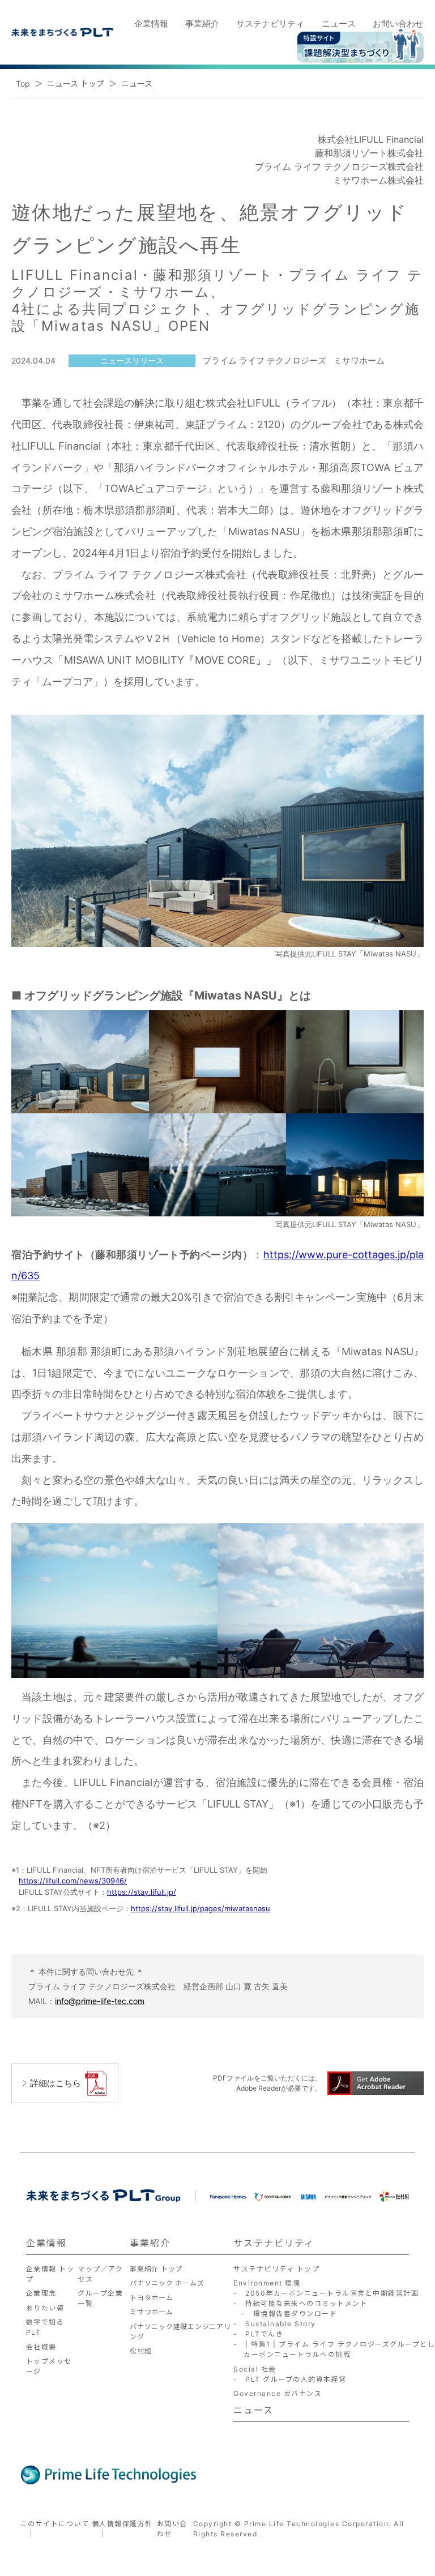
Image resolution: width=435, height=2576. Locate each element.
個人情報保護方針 (122, 2524)
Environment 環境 (267, 2283)
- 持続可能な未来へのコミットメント (300, 2303)
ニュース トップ (76, 84)
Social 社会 (255, 2369)
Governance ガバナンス (278, 2393)
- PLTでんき (258, 2334)
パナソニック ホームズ (167, 2283)
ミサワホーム (152, 2312)
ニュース (339, 24)
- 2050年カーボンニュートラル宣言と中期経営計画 (326, 2293)
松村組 (140, 2351)
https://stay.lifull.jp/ (142, 1892)
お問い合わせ (398, 24)
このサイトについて (55, 2524)
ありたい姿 (45, 2308)
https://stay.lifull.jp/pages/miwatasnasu (201, 1908)
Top (23, 84)
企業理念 (41, 2293)
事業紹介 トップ (156, 2269)
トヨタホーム (152, 2298)
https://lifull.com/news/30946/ (73, 1881)
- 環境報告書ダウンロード (285, 2314)
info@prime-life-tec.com (100, 2001)
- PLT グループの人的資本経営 (290, 2379)
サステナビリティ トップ (276, 2269)
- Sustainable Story (275, 2324)
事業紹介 (202, 24)
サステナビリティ (270, 24)
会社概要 (41, 2347)
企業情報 (151, 24)
